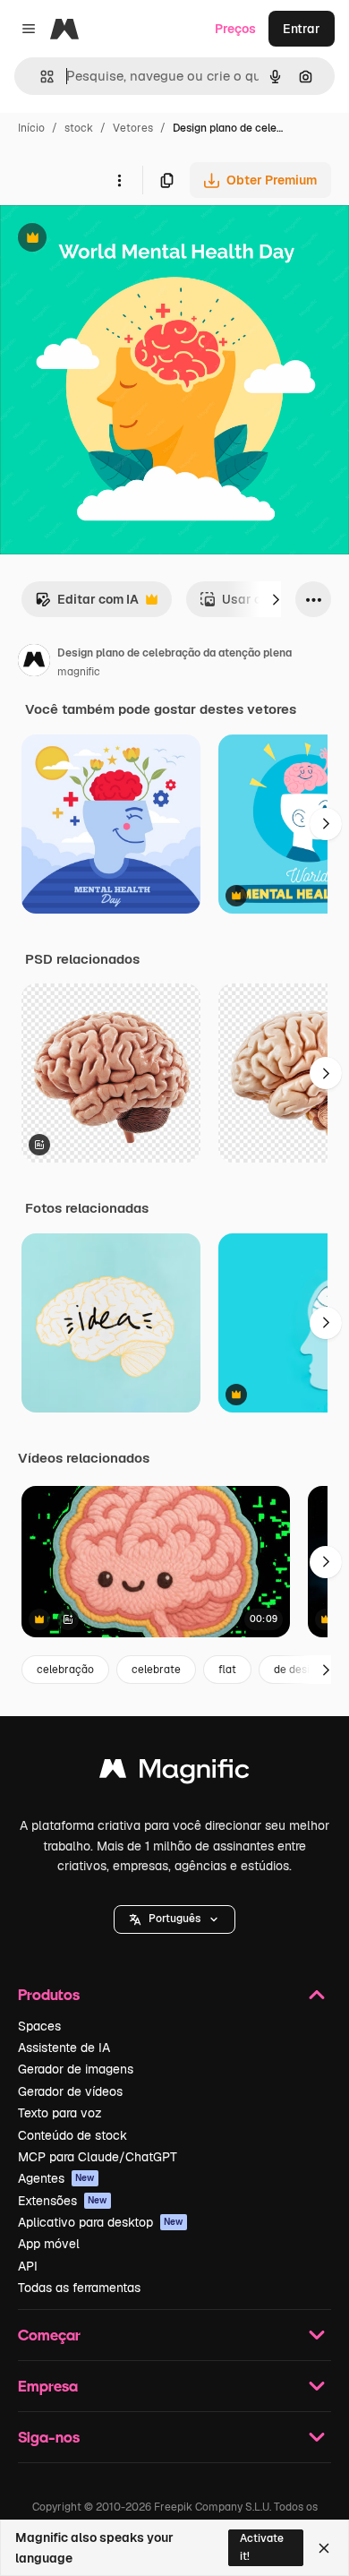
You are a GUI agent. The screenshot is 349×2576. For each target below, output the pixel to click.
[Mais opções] (119, 180)
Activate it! (262, 2547)
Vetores (133, 128)
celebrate (156, 1670)
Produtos (49, 1994)
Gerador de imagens (76, 2069)
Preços (235, 29)
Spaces (39, 2026)
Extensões (63, 2201)
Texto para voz (60, 2113)
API (28, 2266)
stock (79, 128)
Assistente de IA (64, 2048)
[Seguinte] (276, 599)
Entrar (302, 29)
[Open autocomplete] (40, 77)
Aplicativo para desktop (101, 2222)
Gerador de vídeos (70, 2091)
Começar (49, 2335)
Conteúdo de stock (72, 2135)
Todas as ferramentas (79, 2288)
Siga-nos (49, 2437)
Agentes (56, 2178)
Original (115, 240)
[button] (174, 1919)
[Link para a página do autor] (34, 663)
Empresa (48, 2386)
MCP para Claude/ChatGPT (98, 2157)
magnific (79, 672)
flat (227, 1670)
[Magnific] (174, 1773)
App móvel (49, 2244)
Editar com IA (87, 604)
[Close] (324, 2548)
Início (31, 128)
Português (174, 1919)
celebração (65, 1670)
